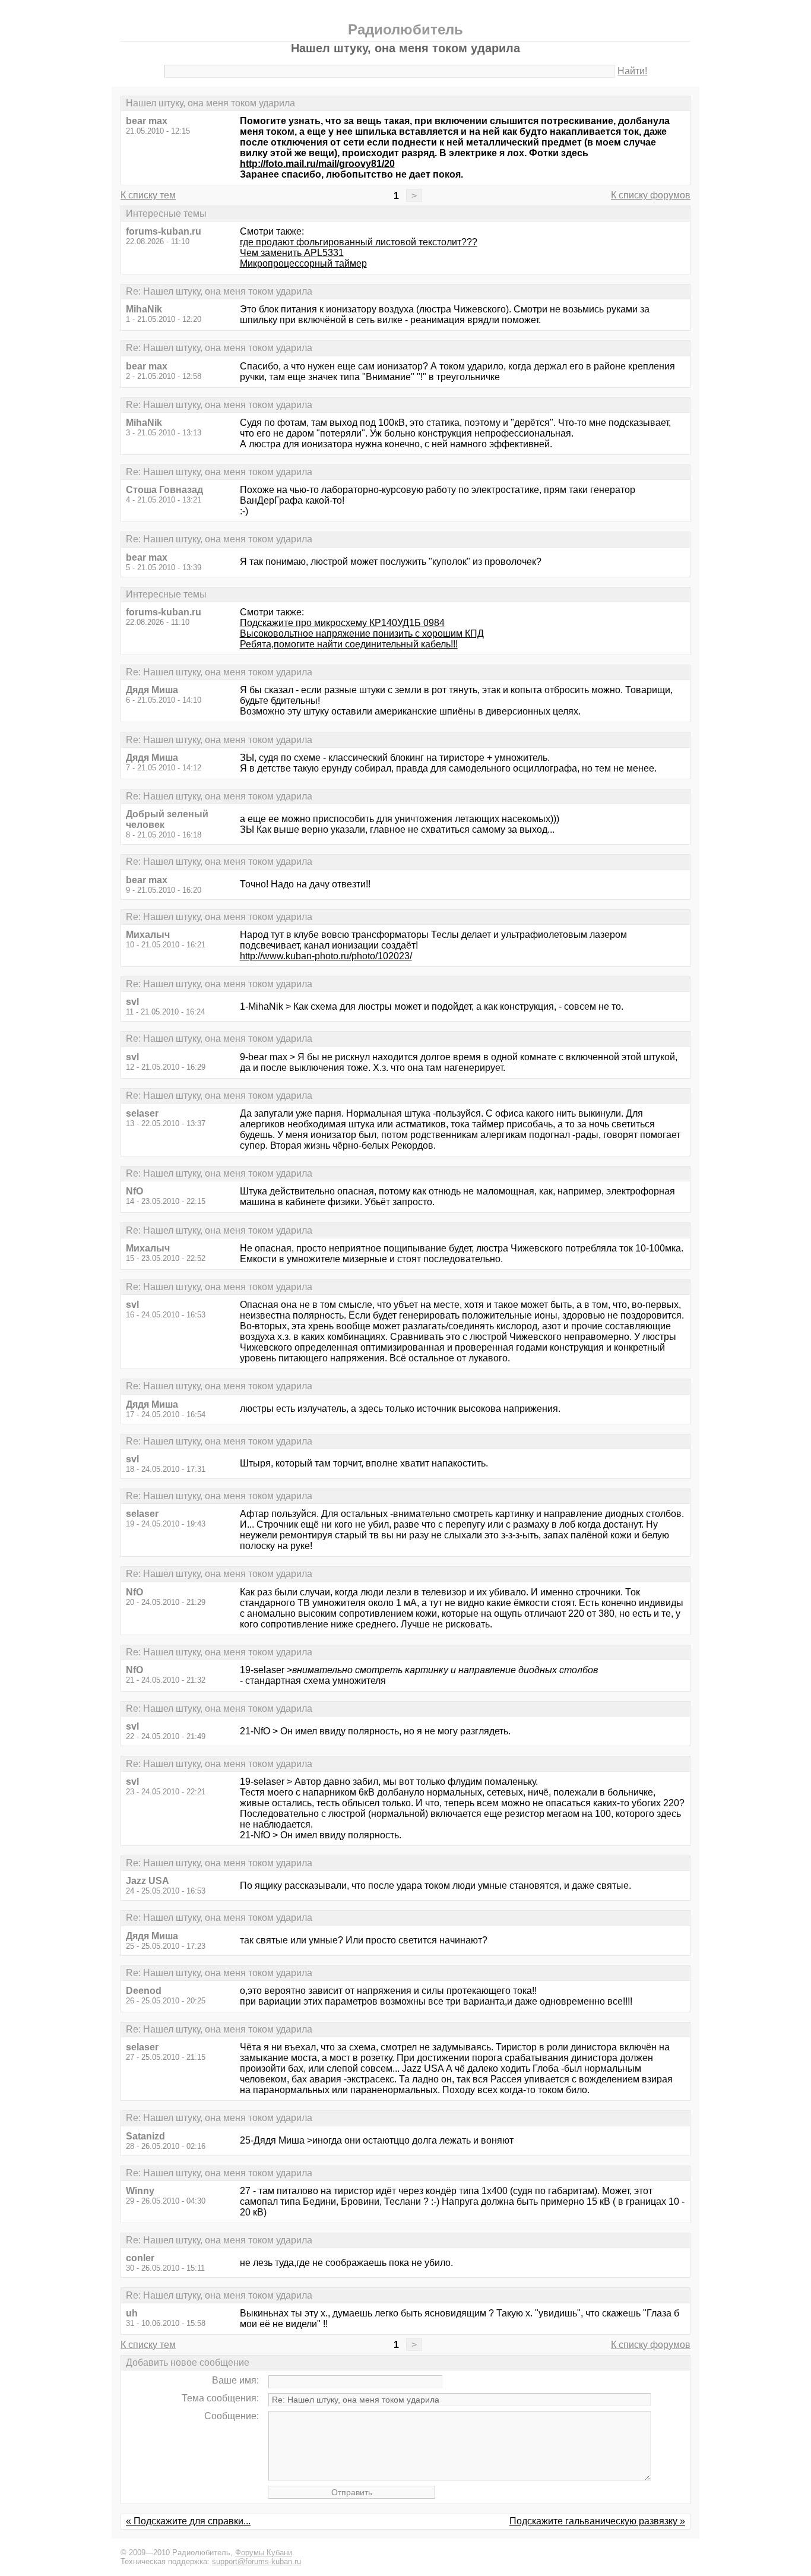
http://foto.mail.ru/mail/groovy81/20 (317, 164)
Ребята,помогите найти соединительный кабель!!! (349, 644)
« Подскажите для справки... (188, 2521)
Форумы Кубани (264, 2553)
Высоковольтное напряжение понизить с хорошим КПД (362, 633)
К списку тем (148, 195)
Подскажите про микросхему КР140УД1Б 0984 (342, 623)
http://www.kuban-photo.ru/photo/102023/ (326, 956)
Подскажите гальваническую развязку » (597, 2521)
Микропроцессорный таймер (303, 263)
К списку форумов (651, 195)
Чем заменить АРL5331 (292, 253)
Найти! (632, 71)
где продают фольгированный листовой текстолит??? (359, 242)
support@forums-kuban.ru (256, 2561)
